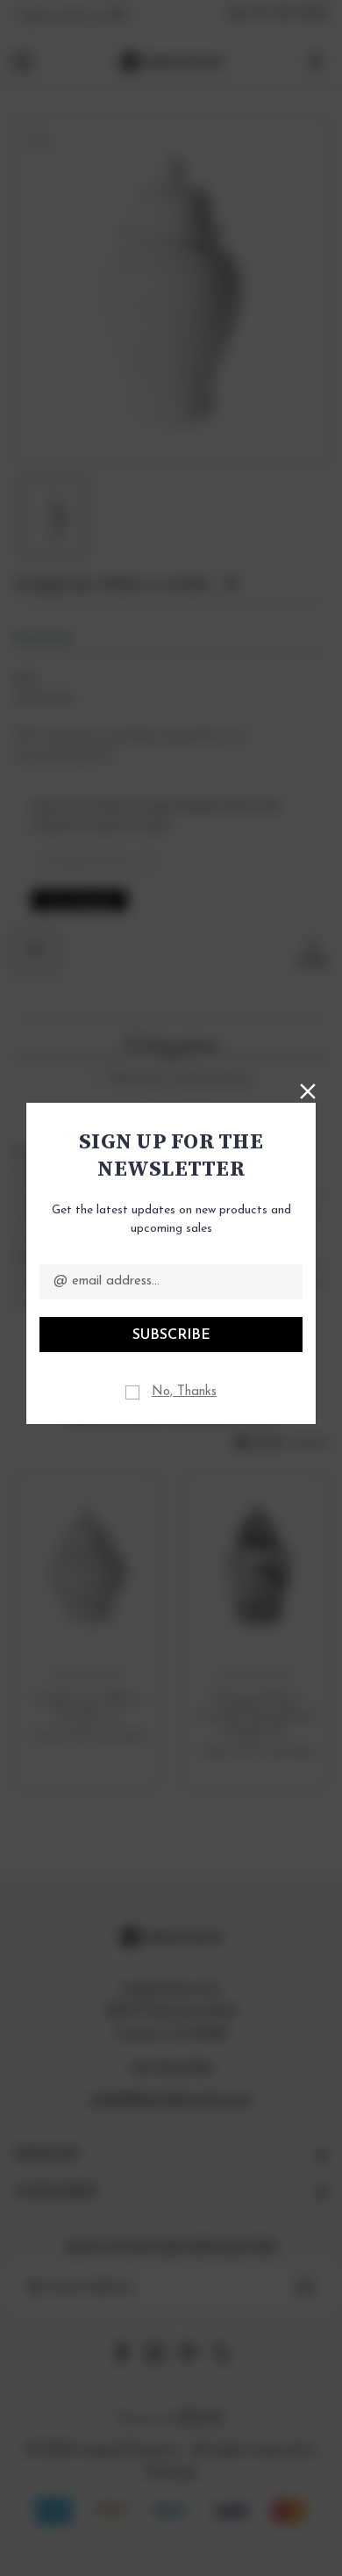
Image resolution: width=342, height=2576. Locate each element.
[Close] (308, 1090)
